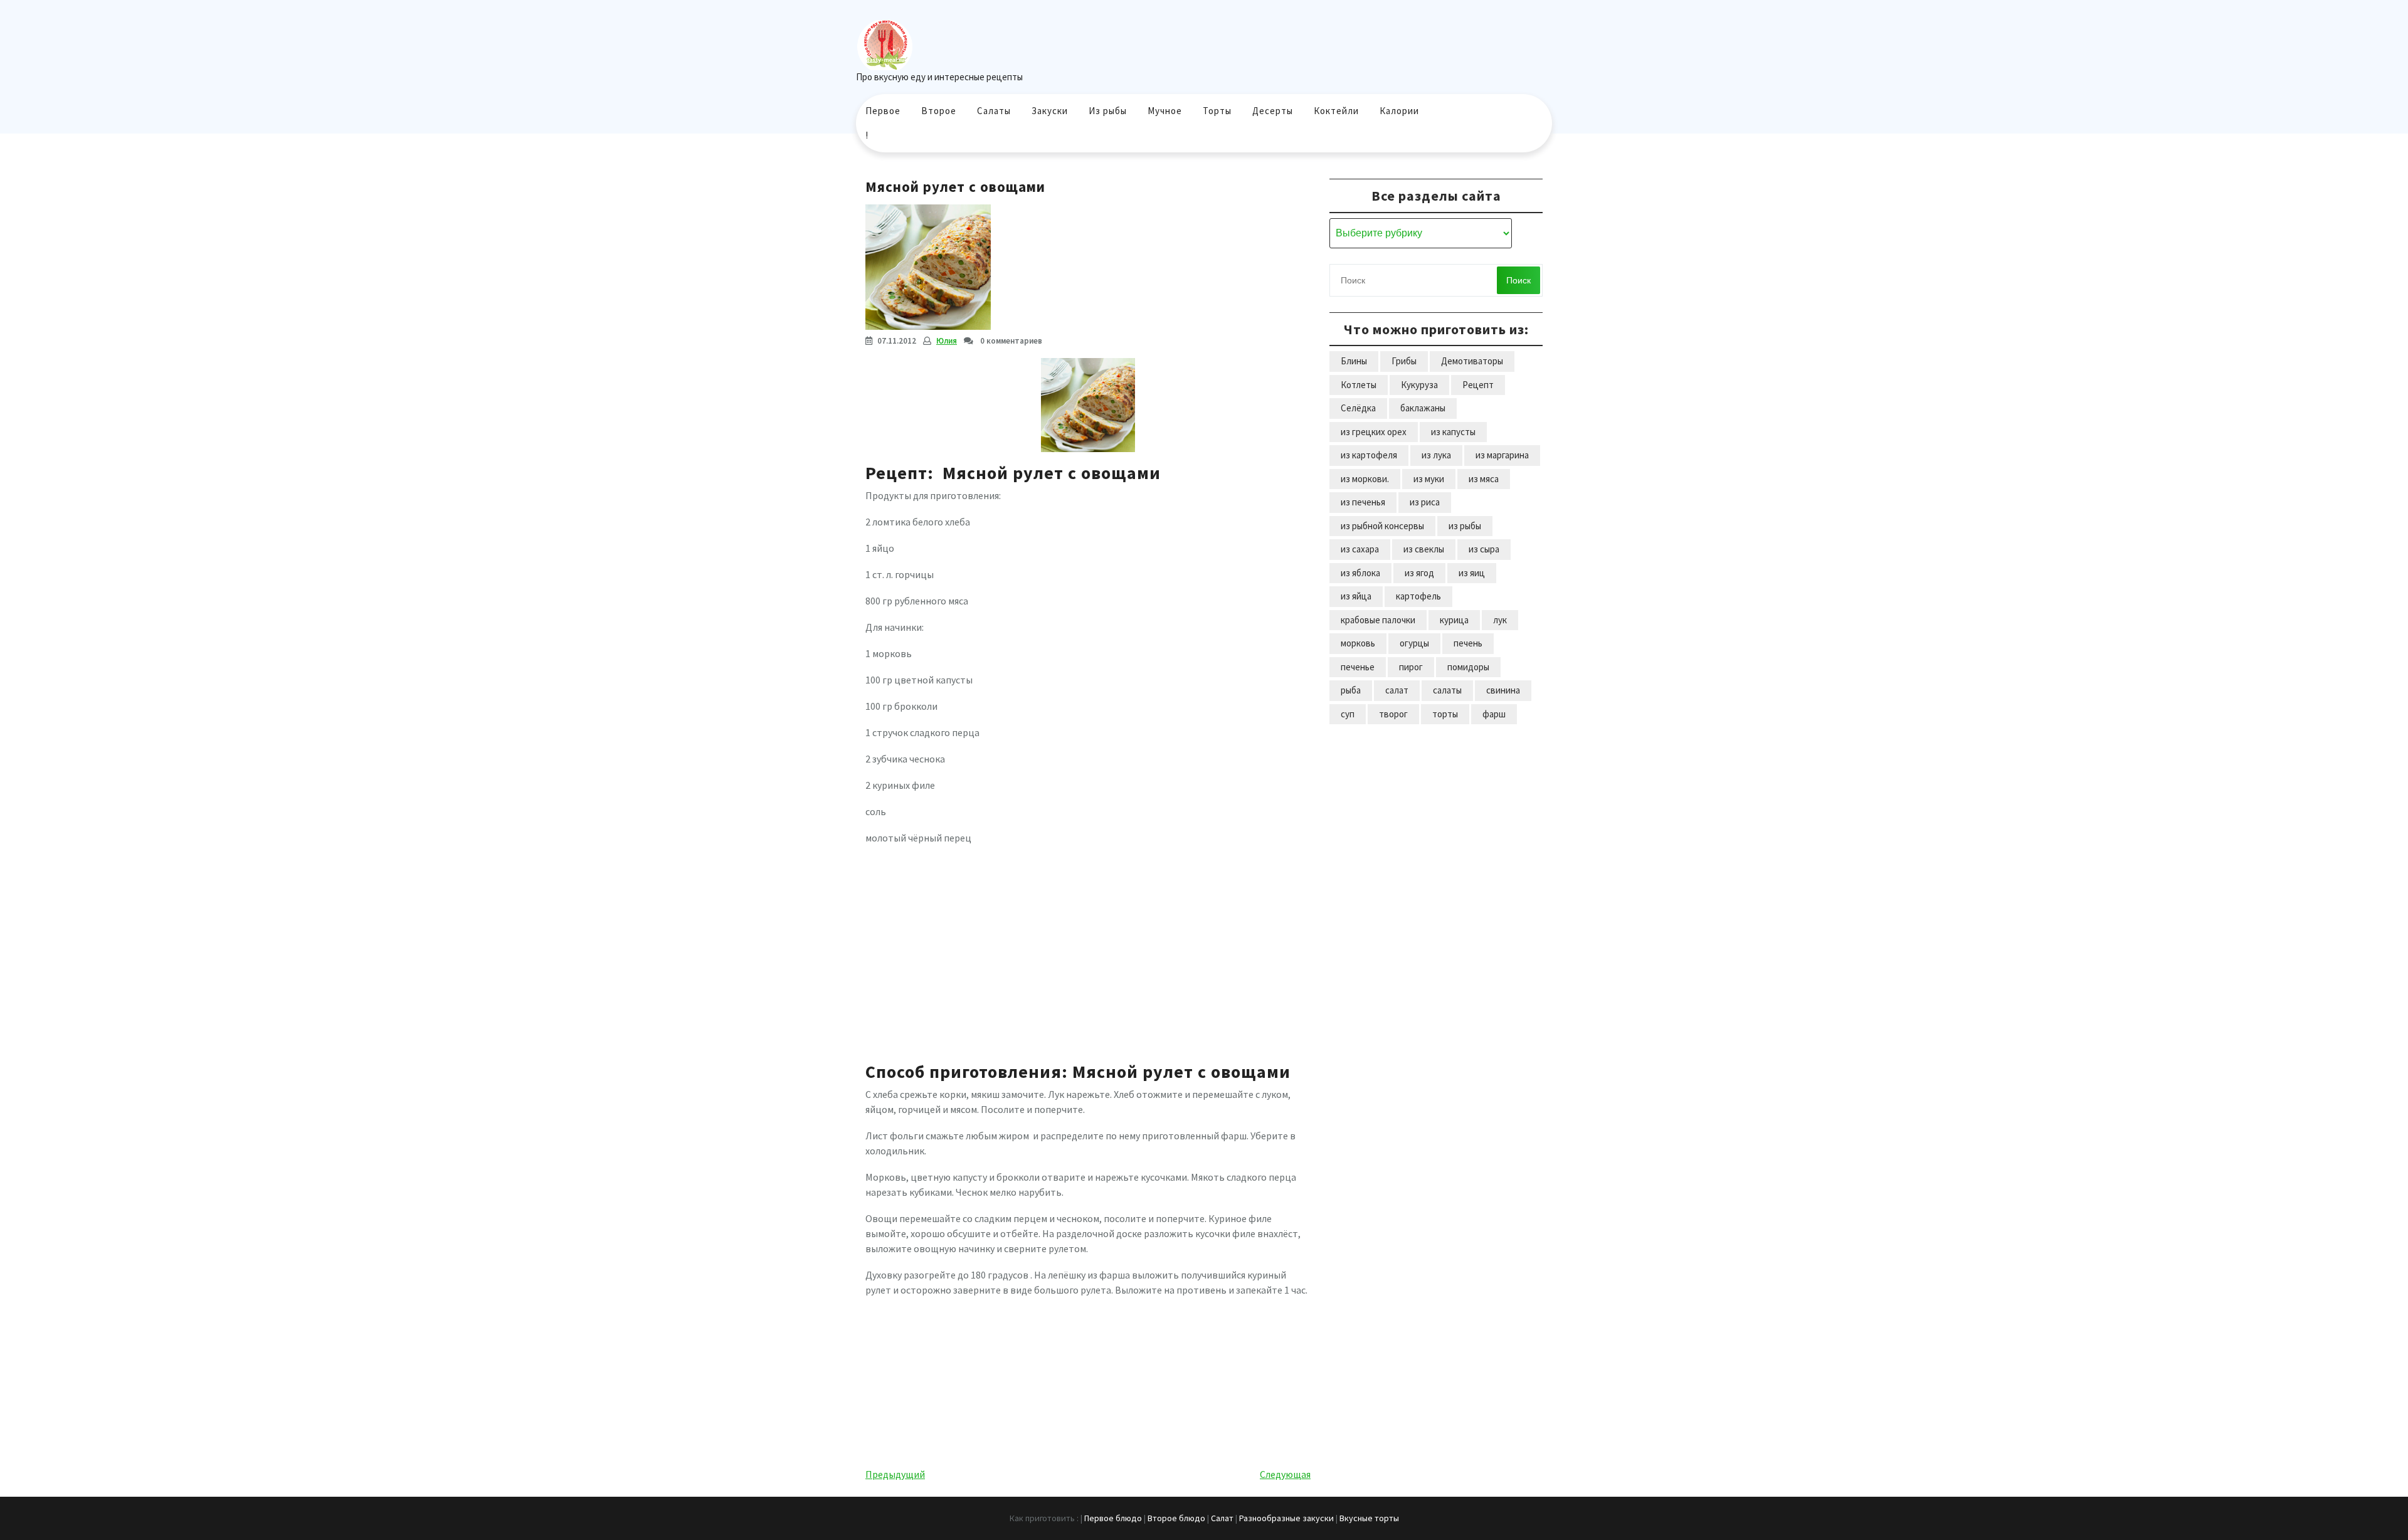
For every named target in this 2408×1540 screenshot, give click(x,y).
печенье (1358, 667)
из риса (1425, 502)
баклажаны (1423, 408)
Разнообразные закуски (1286, 1518)
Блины (1354, 361)
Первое (883, 111)
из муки (1429, 479)
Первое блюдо (1113, 1518)
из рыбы (1465, 526)
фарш (1494, 714)
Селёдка (1358, 408)
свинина (1503, 690)
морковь (1358, 643)
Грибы (1404, 361)
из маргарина (1502, 455)
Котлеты (1359, 385)
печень (1468, 643)
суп (1348, 714)
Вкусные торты (1369, 1518)
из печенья (1363, 502)
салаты (1447, 690)
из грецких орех (1374, 432)
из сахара (1360, 549)
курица (1454, 620)
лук (1500, 620)
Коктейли (1336, 111)
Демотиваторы (1472, 361)
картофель (1418, 596)
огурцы (1414, 643)
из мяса (1484, 479)
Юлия (947, 341)
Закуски (1050, 111)
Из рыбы (1108, 111)
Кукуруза (1419, 385)
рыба (1351, 690)
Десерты (1273, 111)
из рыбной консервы (1382, 526)
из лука (1436, 455)
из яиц (1472, 573)
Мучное (1165, 111)
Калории (1399, 111)
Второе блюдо (1176, 1518)
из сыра (1484, 549)
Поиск (1518, 280)
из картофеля (1369, 455)
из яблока (1360, 573)
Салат (1222, 1518)
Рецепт (1478, 385)
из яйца (1356, 596)
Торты (1217, 111)
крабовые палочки (1378, 620)
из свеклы (1424, 549)
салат (1397, 690)
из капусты (1453, 432)
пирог (1411, 667)
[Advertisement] (1088, 948)
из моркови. (1365, 479)
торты (1445, 714)
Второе (939, 111)
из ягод (1419, 573)
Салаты (994, 111)
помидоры (1468, 667)
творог (1393, 714)
